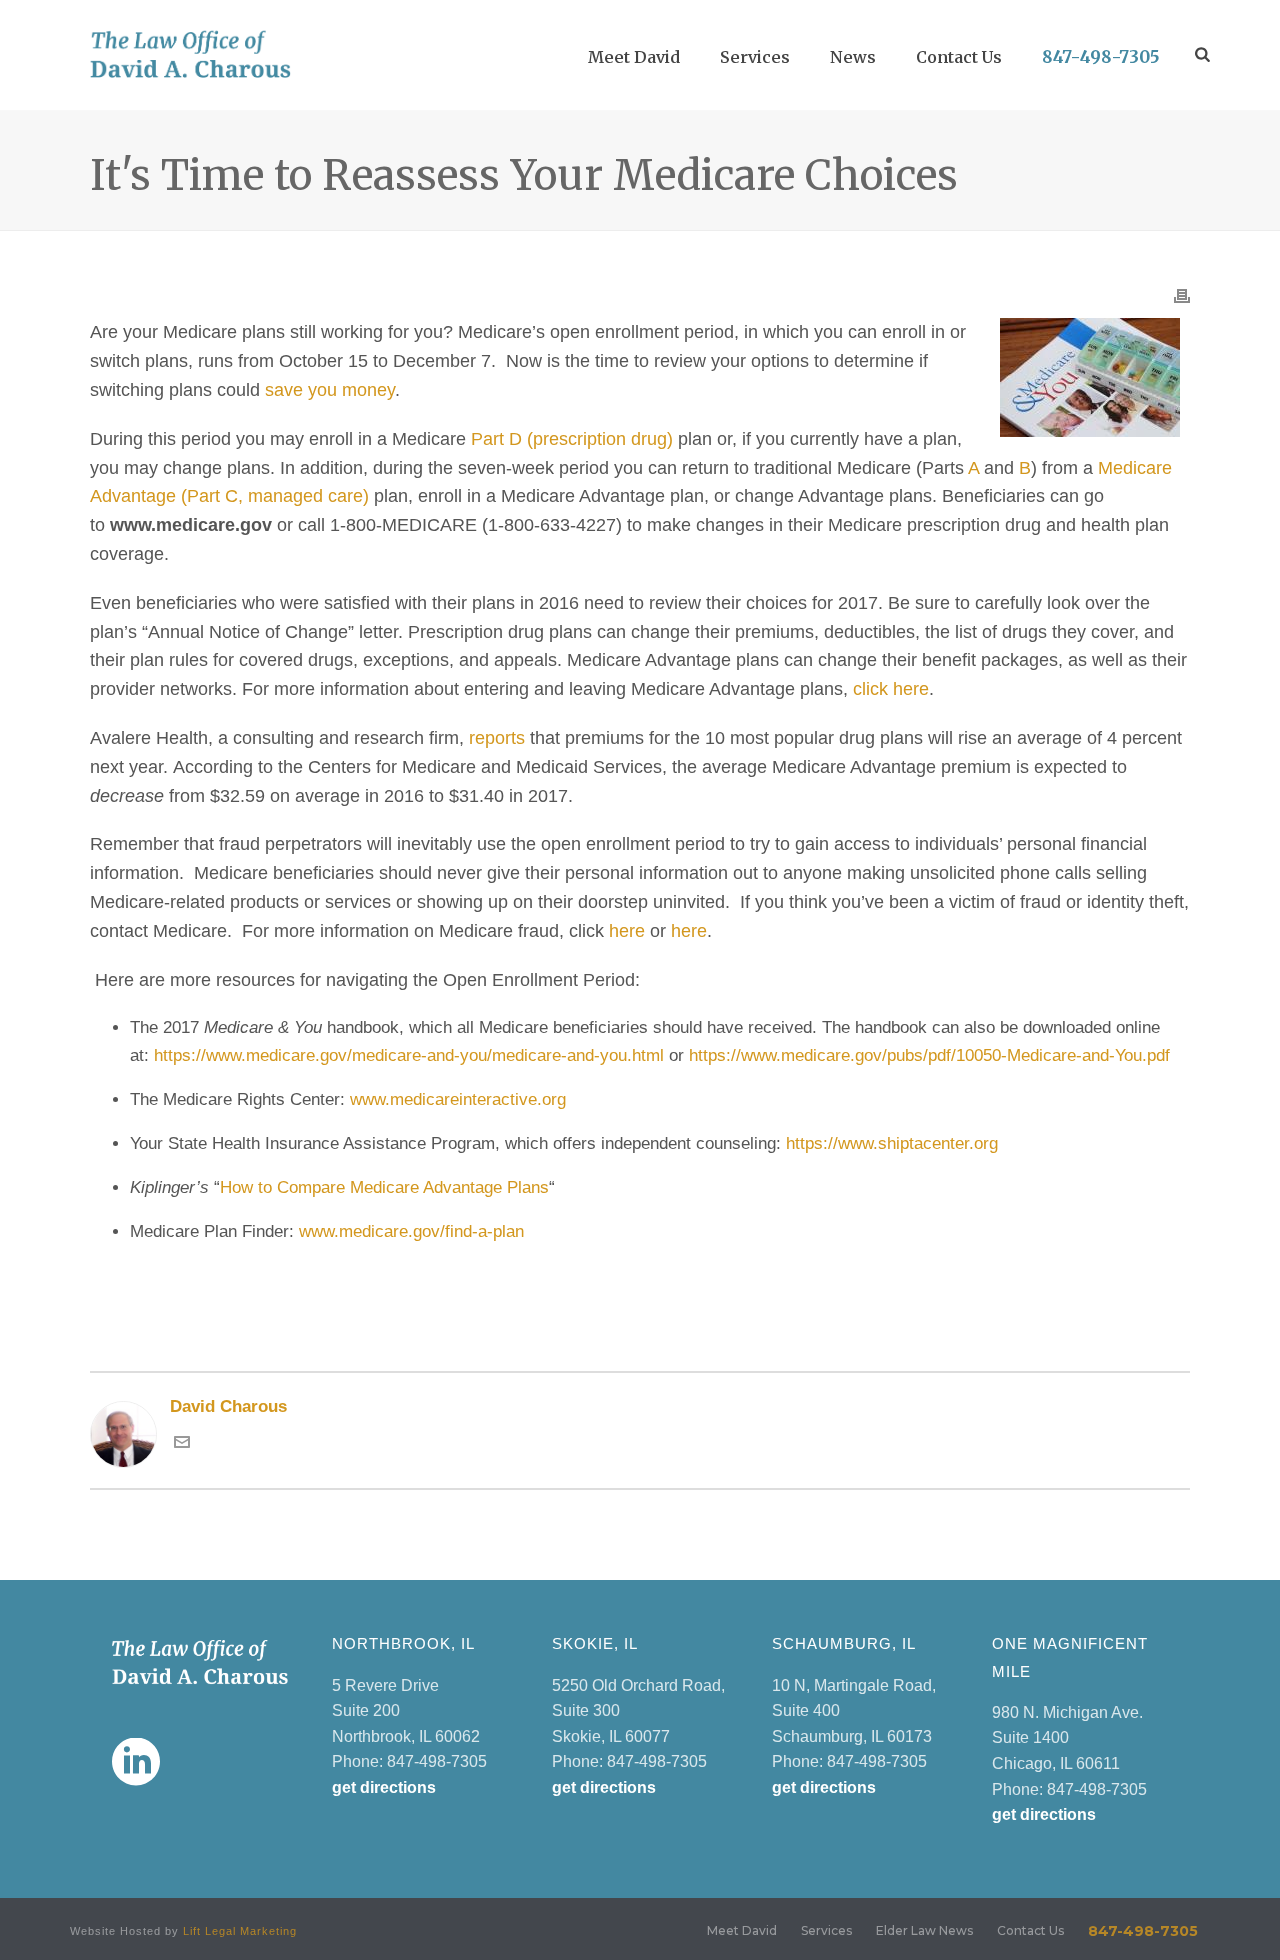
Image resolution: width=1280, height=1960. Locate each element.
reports (497, 738)
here (627, 931)
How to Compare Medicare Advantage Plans (384, 1187)
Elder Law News (924, 1930)
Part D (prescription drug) (572, 439)
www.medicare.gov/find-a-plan (411, 1231)
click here (891, 689)
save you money (330, 390)
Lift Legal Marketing (240, 1931)
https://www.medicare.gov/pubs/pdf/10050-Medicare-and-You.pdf (929, 1055)
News (853, 57)
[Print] (1182, 294)
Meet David (634, 57)
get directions (384, 1787)
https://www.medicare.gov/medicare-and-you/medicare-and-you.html (409, 1055)
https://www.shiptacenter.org (892, 1143)
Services (755, 57)
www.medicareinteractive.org (458, 1099)
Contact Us (959, 57)
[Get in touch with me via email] (182, 1444)
